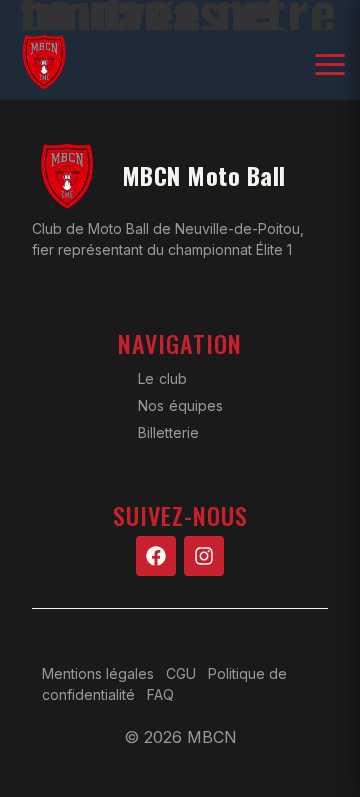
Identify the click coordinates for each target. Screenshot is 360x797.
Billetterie (168, 432)
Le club (162, 378)
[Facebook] (156, 556)
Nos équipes (180, 405)
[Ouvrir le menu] (330, 65)
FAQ (160, 694)
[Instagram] (204, 556)
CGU (181, 673)
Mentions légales (98, 673)
